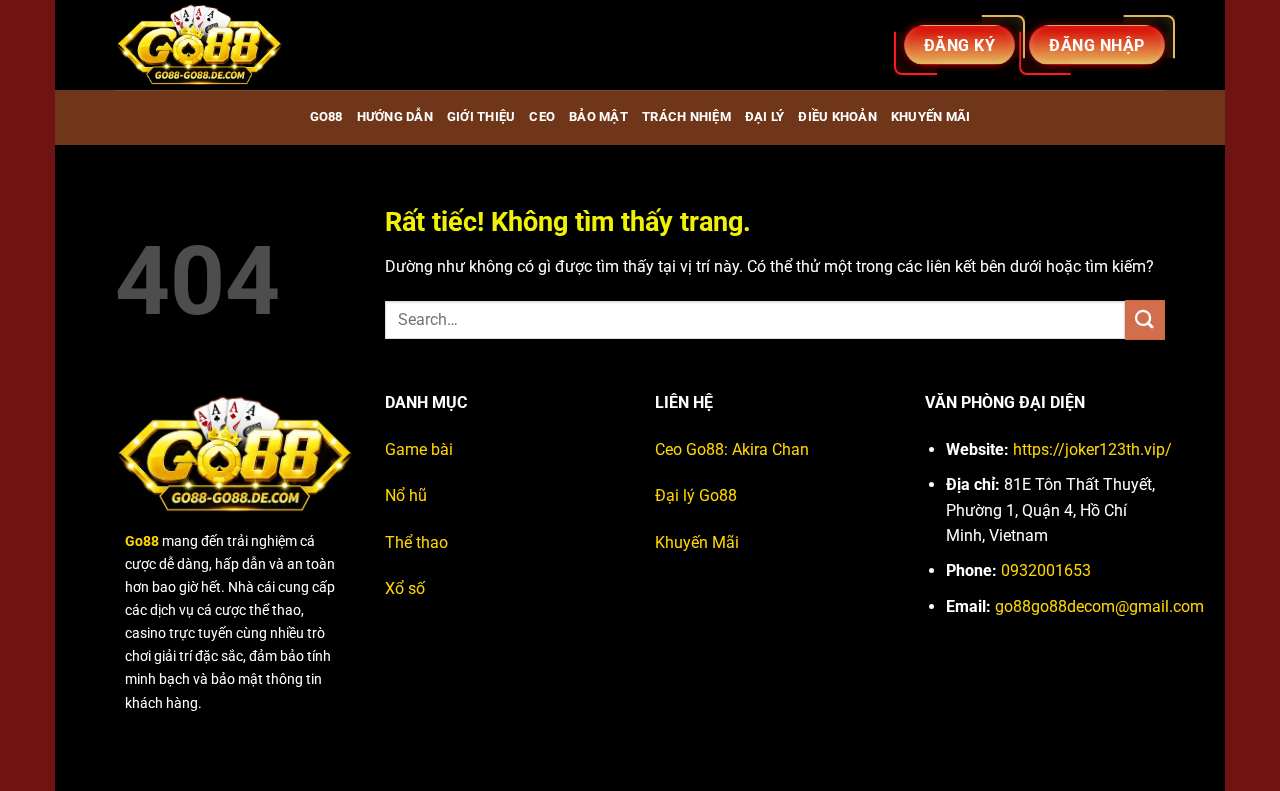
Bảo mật (598, 116)
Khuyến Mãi (697, 542)
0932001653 (1046, 570)
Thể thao (416, 542)
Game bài (419, 449)
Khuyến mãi (931, 116)
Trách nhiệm (686, 116)
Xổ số (405, 588)
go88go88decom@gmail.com (1099, 606)
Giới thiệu (481, 116)
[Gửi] (1145, 319)
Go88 (326, 116)
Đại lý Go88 (696, 495)
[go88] (215, 45)
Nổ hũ (406, 495)
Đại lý (765, 116)
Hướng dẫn (395, 116)
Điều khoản (837, 116)
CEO (542, 116)
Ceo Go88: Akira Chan (732, 449)
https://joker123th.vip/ (1092, 449)
